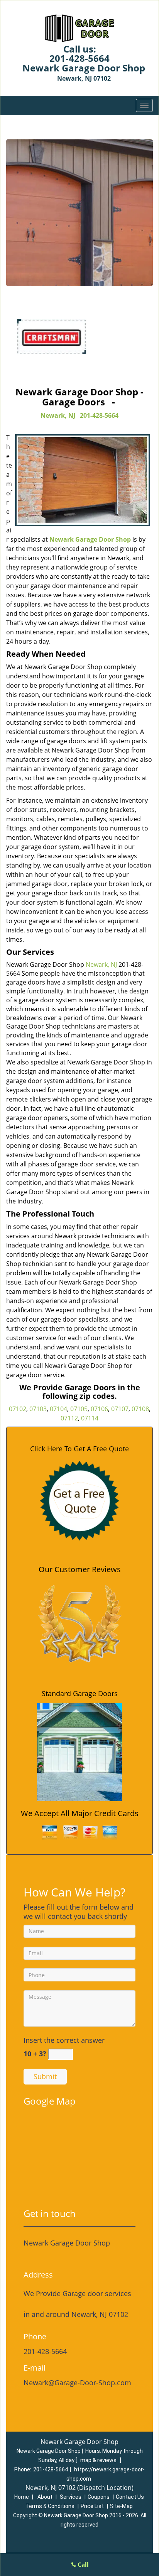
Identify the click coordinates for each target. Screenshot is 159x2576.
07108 (140, 1409)
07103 (38, 1409)
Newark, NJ (58, 415)
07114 (90, 1418)
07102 (18, 1409)
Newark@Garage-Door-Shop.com (77, 2383)
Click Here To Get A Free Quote (79, 1449)
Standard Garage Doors (80, 1693)
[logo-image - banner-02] (79, 213)
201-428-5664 (79, 58)
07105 (79, 1409)
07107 (120, 1409)
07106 (99, 1409)
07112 (69, 1418)
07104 (58, 1409)
